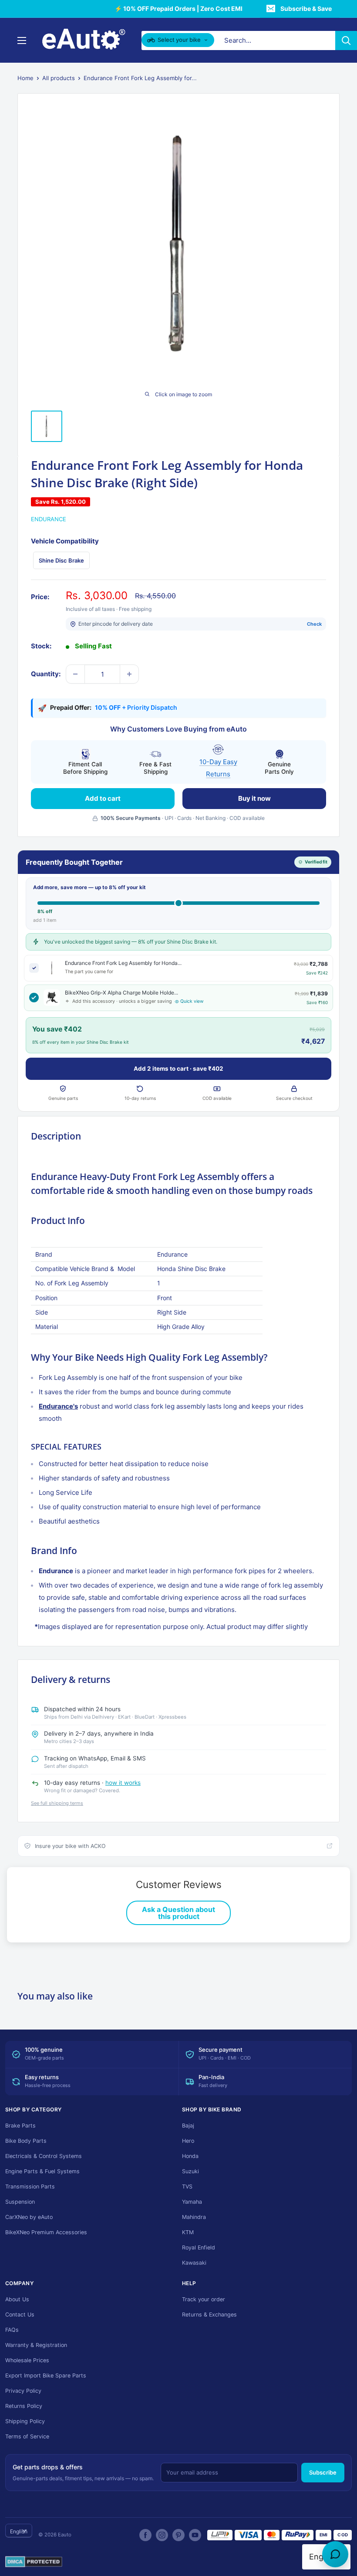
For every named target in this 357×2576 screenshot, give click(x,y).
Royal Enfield (199, 2247)
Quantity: (46, 674)
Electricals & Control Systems (44, 2156)
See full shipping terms (57, 1803)
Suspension (20, 2202)
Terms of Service (27, 2436)
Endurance (49, 519)
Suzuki (190, 2171)
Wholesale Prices (27, 2360)
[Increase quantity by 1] (129, 674)
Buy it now (254, 798)
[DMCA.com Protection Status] (34, 2562)
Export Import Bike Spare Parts (46, 2375)
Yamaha (192, 2202)
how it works (123, 1783)
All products (59, 78)
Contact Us (20, 2315)
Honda (190, 2156)
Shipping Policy (25, 2421)
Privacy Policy (23, 2391)
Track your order (204, 2299)
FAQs (12, 2330)
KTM (188, 2232)
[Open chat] (335, 2554)
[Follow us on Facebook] (145, 2535)
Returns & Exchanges (209, 2315)
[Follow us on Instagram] (162, 2535)
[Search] (346, 40)
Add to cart (103, 798)
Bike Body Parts (26, 2141)
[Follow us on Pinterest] (178, 2535)
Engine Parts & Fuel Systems (42, 2171)
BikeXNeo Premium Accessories (46, 2232)
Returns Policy (24, 2406)
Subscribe (323, 2472)
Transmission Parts (30, 2187)
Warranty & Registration (36, 2345)
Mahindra (194, 2217)
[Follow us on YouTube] (195, 2535)
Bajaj (188, 2126)
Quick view (192, 1001)
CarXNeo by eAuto (29, 2217)
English (19, 2531)
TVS (187, 2187)
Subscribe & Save (306, 8)
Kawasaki (194, 2263)
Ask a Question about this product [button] (178, 1913)
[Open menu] (22, 40)
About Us (17, 2299)
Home (25, 78)
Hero (188, 2141)
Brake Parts (20, 2126)
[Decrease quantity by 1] (75, 674)
